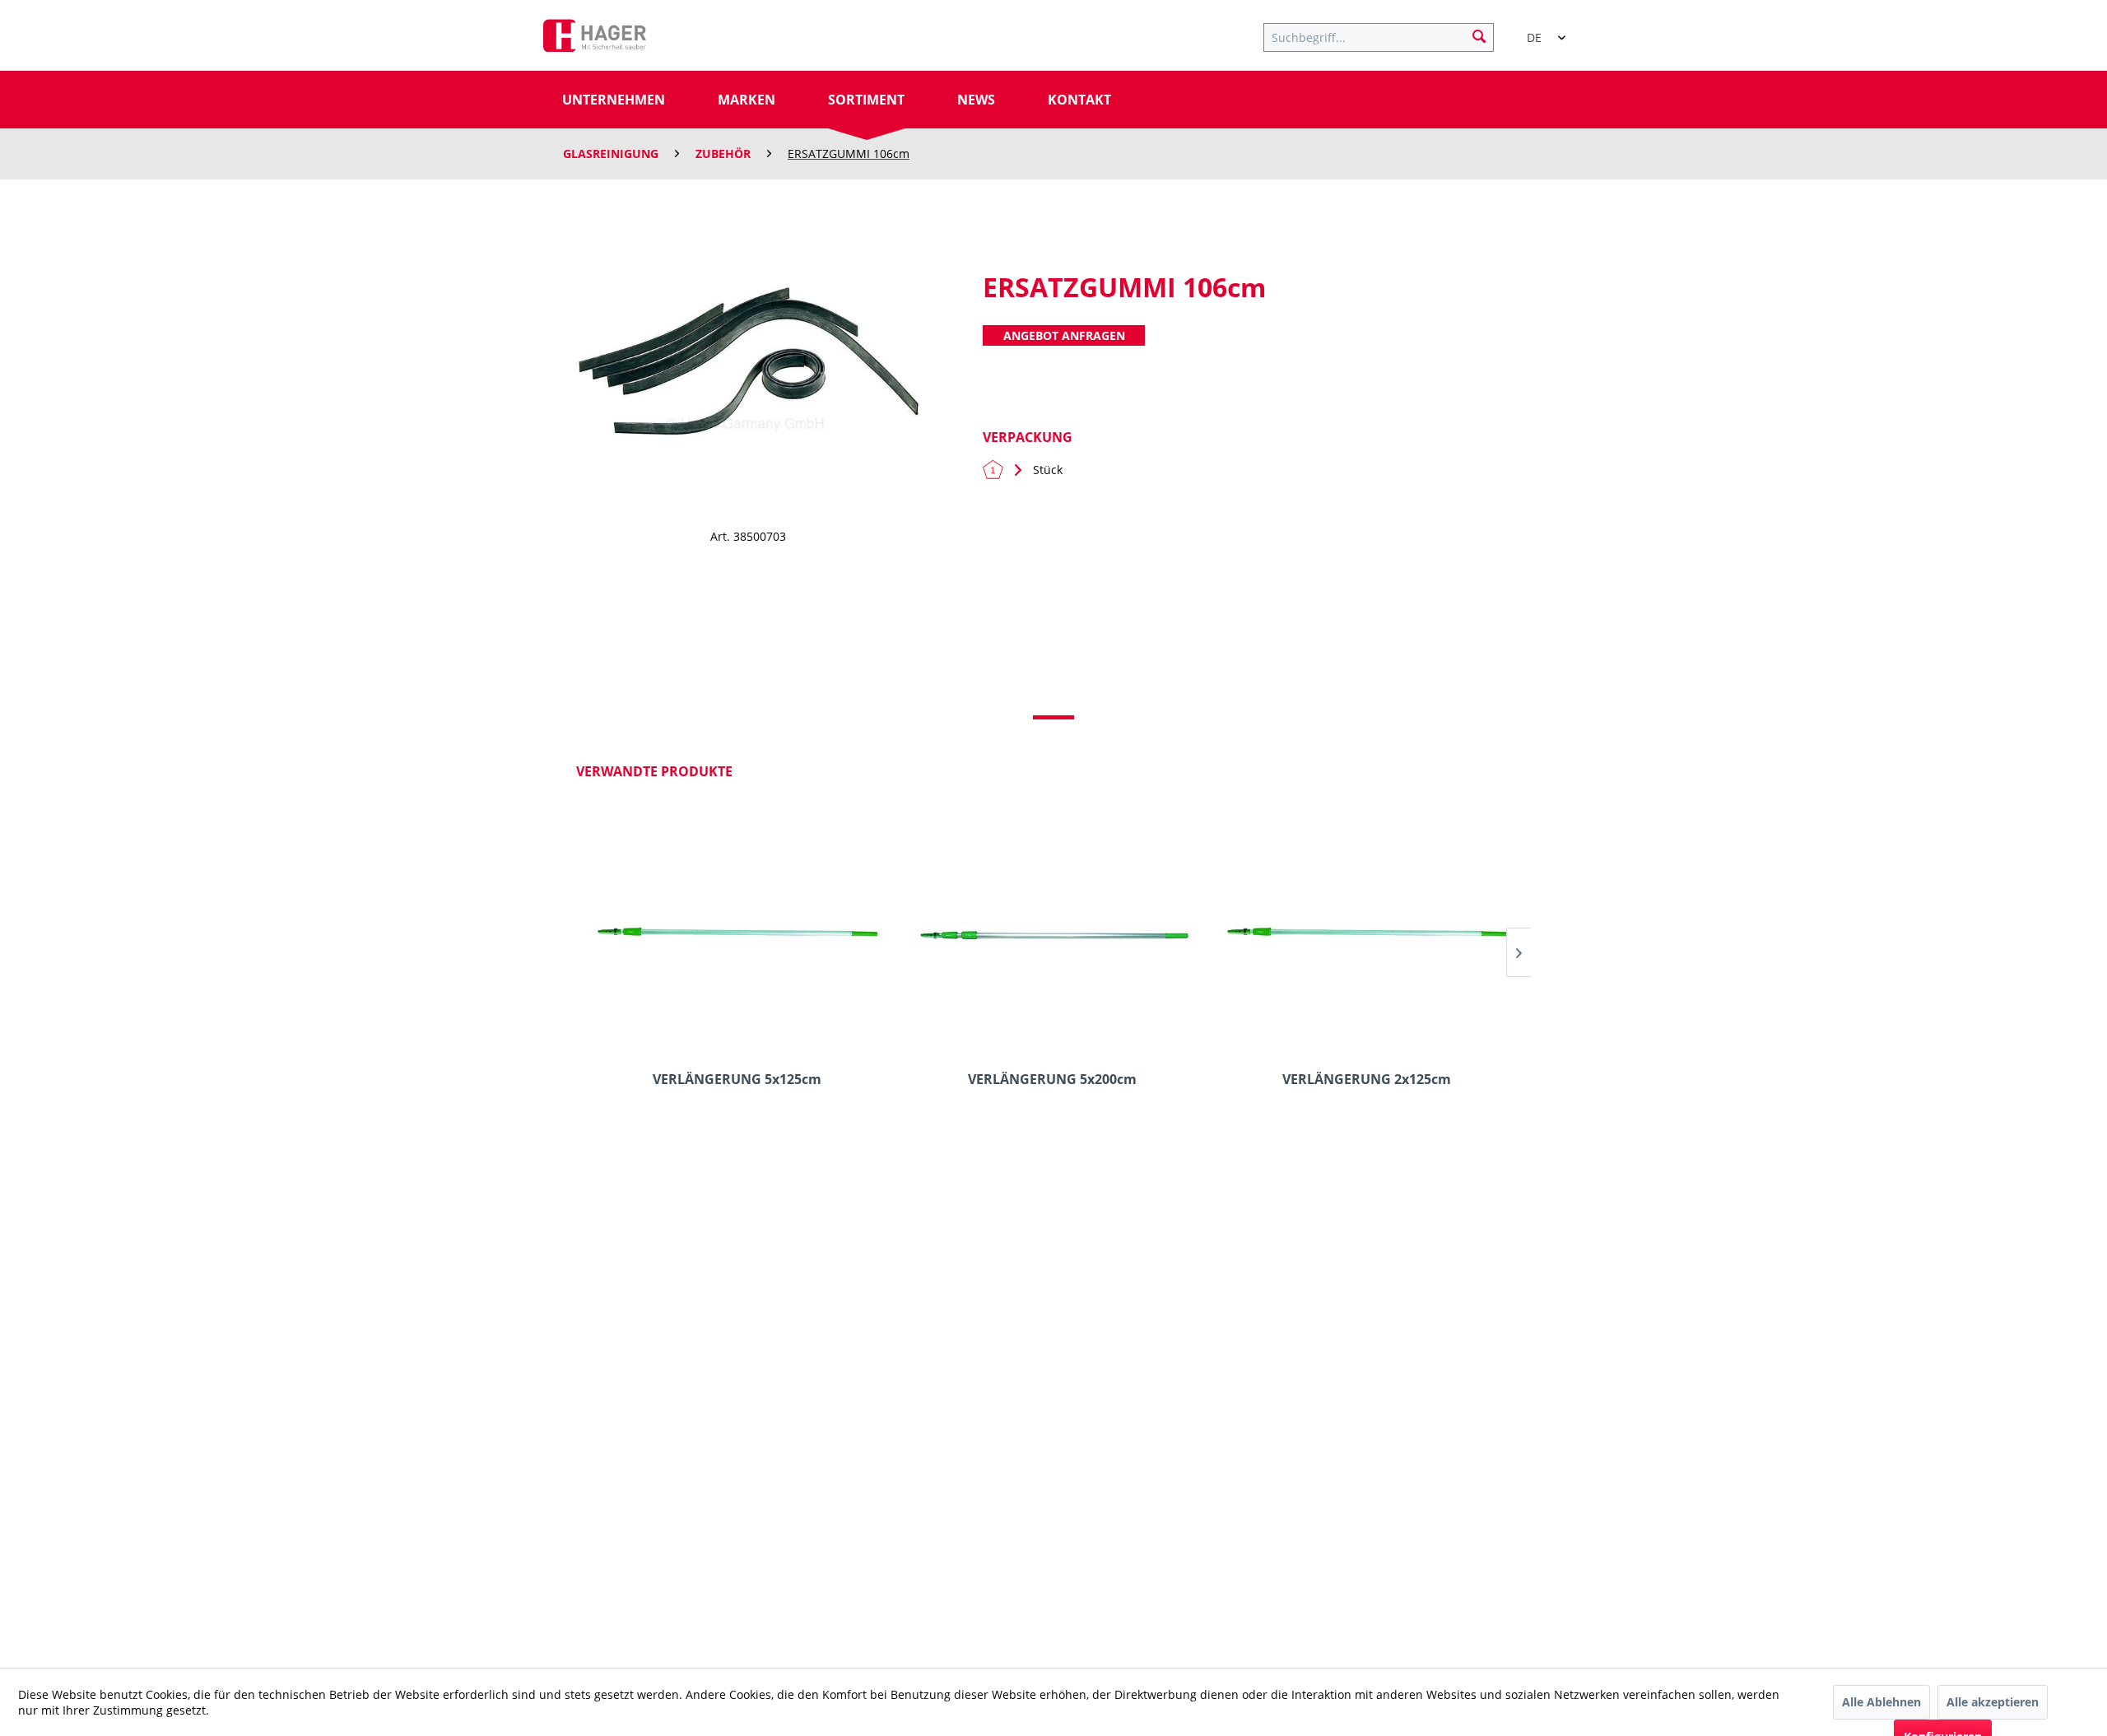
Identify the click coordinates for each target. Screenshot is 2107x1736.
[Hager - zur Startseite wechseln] (595, 40)
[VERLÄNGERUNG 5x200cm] (1051, 935)
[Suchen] (1479, 35)
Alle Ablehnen (1881, 1702)
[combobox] (1539, 30)
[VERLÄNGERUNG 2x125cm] (1367, 935)
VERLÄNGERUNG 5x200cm (1052, 1080)
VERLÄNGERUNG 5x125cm (737, 1080)
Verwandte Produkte (654, 771)
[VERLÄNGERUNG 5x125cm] (737, 935)
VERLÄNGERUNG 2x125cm (1367, 1080)
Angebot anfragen (1064, 335)
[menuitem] (1387, 35)
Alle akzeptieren (1993, 1702)
